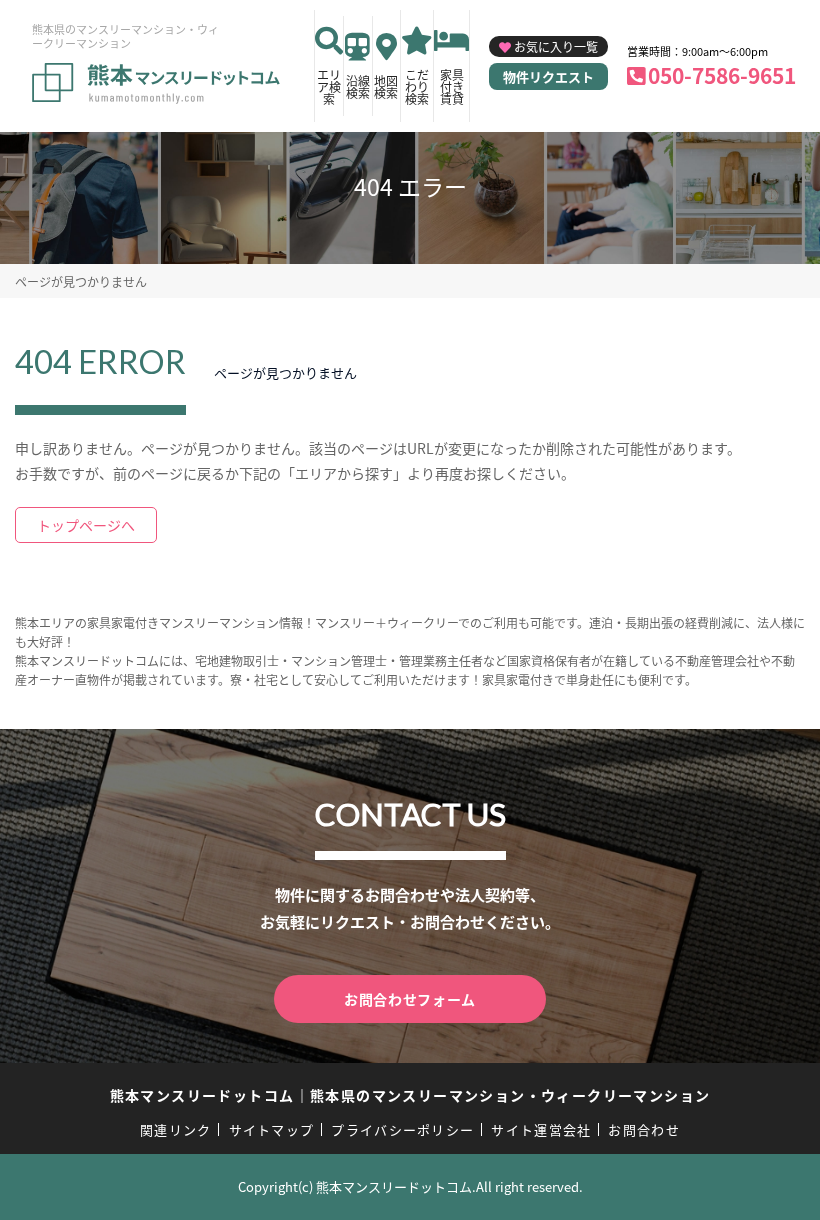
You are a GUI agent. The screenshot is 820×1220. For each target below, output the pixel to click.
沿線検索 (358, 86)
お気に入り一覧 (556, 46)
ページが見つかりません (81, 281)
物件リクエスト (548, 76)
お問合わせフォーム (410, 999)
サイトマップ (272, 1129)
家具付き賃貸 (452, 86)
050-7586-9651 (722, 75)
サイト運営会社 (541, 1129)
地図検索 (386, 86)
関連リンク (176, 1129)
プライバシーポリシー (402, 1129)
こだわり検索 (417, 86)
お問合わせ (644, 1129)
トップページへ (86, 525)
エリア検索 (329, 86)
